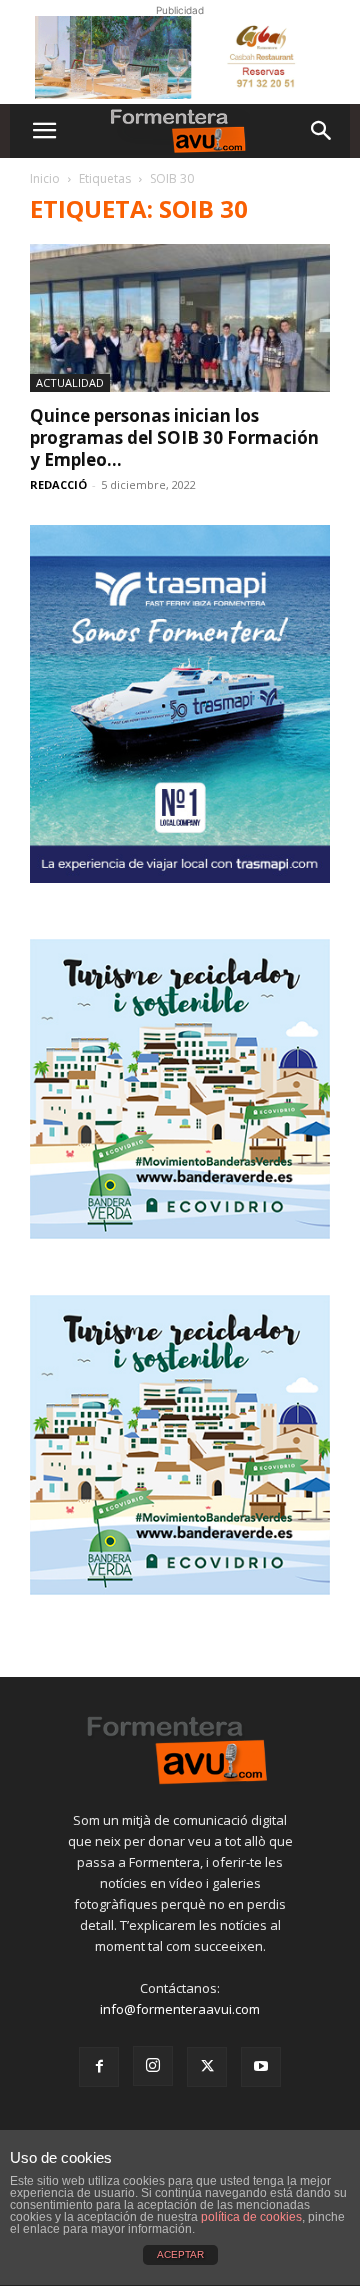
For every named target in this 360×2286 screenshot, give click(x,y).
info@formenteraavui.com (180, 2009)
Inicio (45, 178)
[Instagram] (153, 2066)
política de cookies (251, 2217)
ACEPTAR (180, 2254)
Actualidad (70, 382)
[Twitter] (207, 2067)
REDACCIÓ (58, 484)
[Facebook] (99, 2067)
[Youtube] (261, 2067)
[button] (44, 131)
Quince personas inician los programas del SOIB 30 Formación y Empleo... (174, 437)
